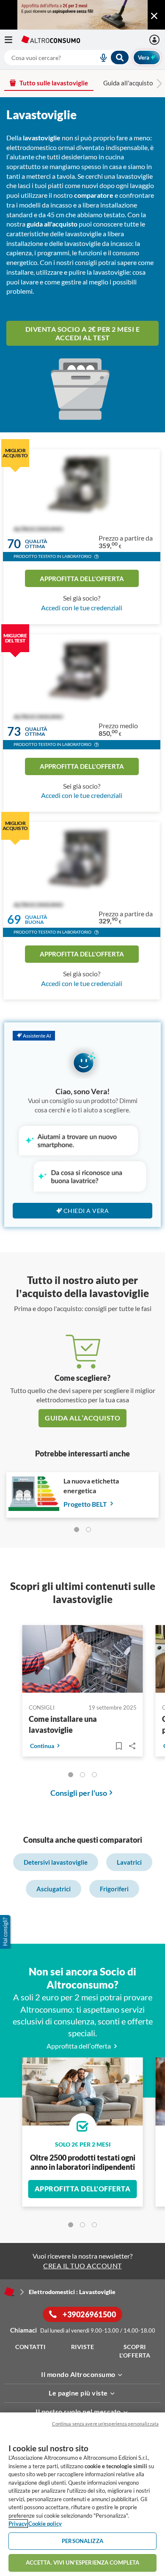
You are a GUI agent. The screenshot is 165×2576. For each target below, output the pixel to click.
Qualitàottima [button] (36, 544)
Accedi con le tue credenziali (82, 608)
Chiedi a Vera (86, 1211)
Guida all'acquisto (128, 83)
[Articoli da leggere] (119, 1746)
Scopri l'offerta (135, 2351)
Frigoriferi (114, 1889)
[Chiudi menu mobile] (154, 16)
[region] (82, 2494)
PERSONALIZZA (82, 2541)
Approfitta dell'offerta (82, 579)
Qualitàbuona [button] (36, 919)
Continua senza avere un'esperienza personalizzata (105, 2424)
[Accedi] (155, 40)
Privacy (18, 2524)
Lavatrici (129, 1862)
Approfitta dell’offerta (79, 2046)
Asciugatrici (54, 1889)
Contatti (30, 2347)
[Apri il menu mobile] (13, 40)
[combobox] (67, 57)
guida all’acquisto (82, 1418)
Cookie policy (45, 2524)
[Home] (9, 2292)
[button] (96, 557)
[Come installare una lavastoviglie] (83, 1660)
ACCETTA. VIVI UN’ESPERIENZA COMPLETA (83, 2562)
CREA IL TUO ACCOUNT (82, 2266)
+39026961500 (89, 2314)
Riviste (83, 2347)
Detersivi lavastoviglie (56, 1862)
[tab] (77, 1530)
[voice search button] (100, 57)
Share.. (132, 1746)
